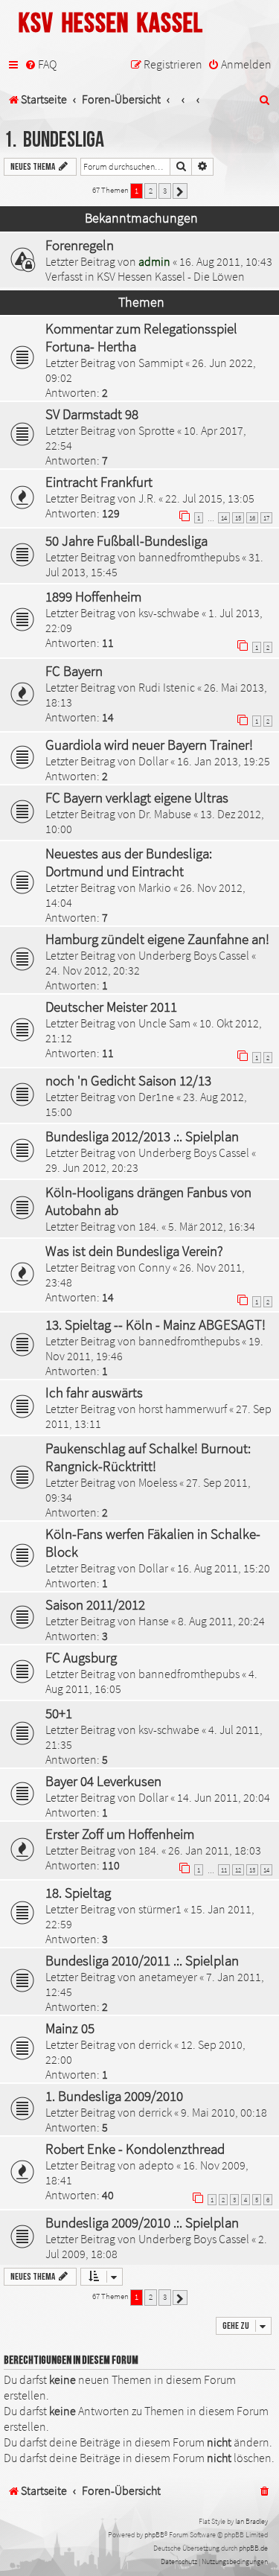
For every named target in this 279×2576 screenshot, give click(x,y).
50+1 (59, 1713)
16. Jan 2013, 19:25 (224, 761)
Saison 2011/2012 (95, 1604)
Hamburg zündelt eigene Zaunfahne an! (157, 939)
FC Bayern (74, 671)
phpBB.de (253, 2548)
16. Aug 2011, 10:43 (226, 261)
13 (252, 1870)
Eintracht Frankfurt (99, 482)
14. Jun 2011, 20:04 (224, 1797)
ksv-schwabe (169, 613)
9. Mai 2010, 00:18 (224, 2112)
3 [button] (165, 191)
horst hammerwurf (183, 1409)
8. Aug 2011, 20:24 (221, 1621)
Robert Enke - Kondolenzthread (135, 2149)
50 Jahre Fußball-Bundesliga (126, 541)
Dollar (153, 761)
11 (224, 1870)
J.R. (147, 498)
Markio (155, 887)
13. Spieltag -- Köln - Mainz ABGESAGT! (155, 1324)
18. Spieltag (78, 1893)
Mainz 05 (70, 2028)
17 (266, 518)
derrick (155, 2044)
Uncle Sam (164, 1023)
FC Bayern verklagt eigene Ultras (137, 797)
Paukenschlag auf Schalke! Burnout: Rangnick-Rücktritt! (148, 1457)
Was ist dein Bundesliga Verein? (134, 1251)
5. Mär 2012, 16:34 (212, 1226)
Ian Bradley (251, 2521)
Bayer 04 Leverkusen (103, 1781)
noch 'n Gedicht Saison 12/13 (128, 1080)
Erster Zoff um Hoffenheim (120, 1834)
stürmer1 (160, 1909)
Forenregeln (80, 245)
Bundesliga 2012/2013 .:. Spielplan (142, 1136)
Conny (154, 1267)
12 (238, 1870)
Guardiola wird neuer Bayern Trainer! (149, 745)
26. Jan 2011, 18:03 (215, 1850)
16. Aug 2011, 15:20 (224, 1568)
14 (224, 518)
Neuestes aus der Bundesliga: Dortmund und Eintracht (129, 862)
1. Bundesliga (54, 140)
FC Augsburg (81, 1657)
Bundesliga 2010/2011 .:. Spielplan (142, 1960)
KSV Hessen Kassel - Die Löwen (171, 276)
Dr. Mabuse (165, 814)
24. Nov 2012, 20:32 (93, 970)
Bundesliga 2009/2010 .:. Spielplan (142, 2222)
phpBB (154, 2535)
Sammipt (161, 363)
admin (154, 261)
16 (252, 518)
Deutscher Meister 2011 (111, 1007)
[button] (180, 191)
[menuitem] (41, 65)
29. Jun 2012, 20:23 (92, 1167)
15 (238, 518)
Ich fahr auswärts (94, 1392)
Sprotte (157, 430)
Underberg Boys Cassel (194, 955)
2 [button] (151, 191)
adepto (156, 2165)
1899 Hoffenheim (93, 596)
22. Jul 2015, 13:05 (210, 498)
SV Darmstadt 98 (92, 414)
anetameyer (168, 1977)
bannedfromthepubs (189, 557)
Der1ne (156, 1097)
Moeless (158, 1482)
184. (149, 1226)
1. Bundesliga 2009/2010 (114, 2096)
